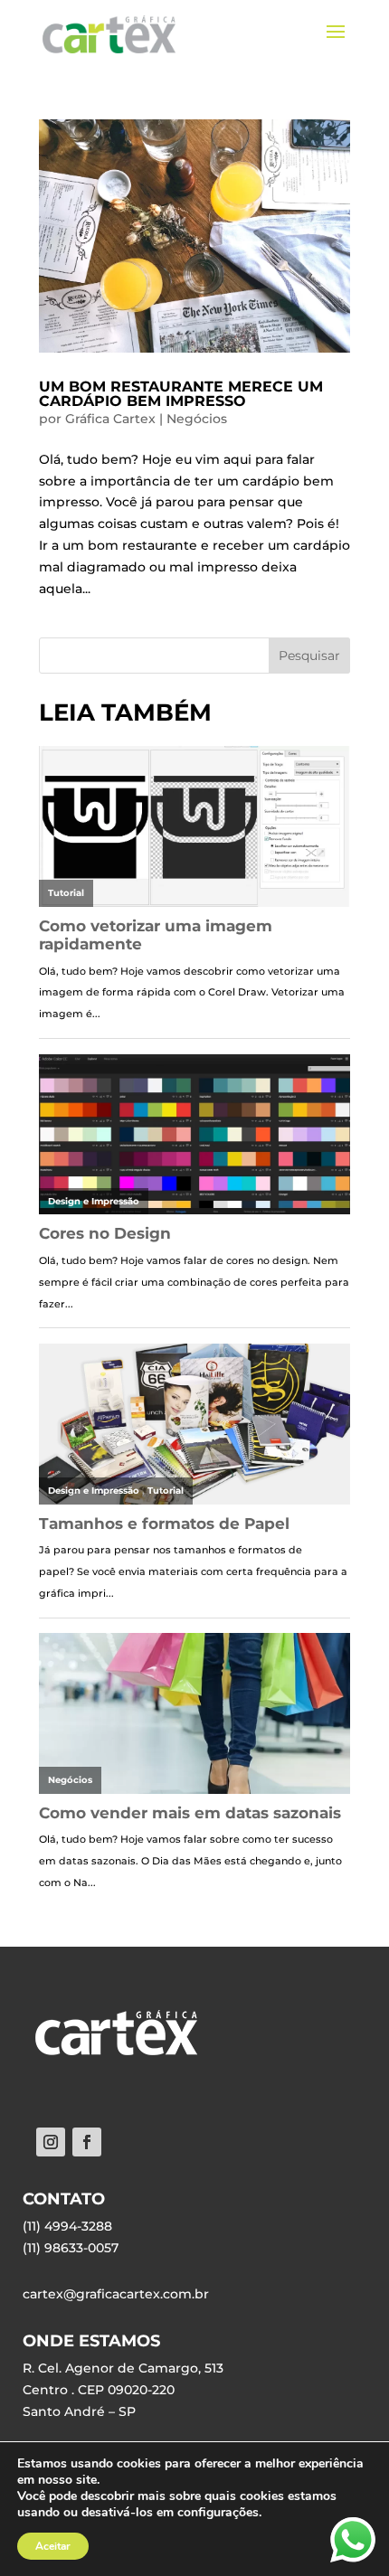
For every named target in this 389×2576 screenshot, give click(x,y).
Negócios (197, 419)
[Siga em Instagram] (51, 2142)
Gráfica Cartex (110, 419)
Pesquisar (309, 656)
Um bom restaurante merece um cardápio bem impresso (181, 394)
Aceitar (53, 2546)
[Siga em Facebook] (87, 2142)
